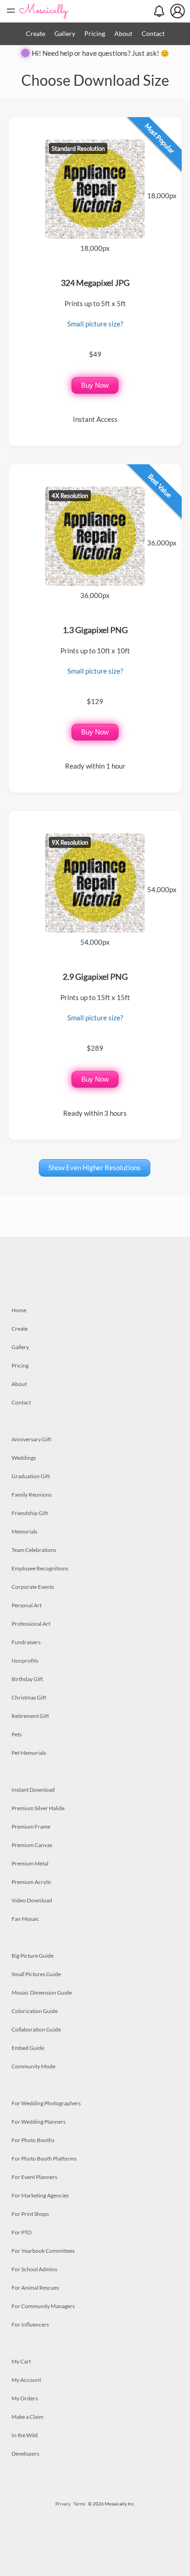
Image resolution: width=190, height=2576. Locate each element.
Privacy (63, 2504)
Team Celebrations (34, 1550)
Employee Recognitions (40, 1568)
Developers (25, 2454)
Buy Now (95, 385)
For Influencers (30, 2324)
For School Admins (34, 2269)
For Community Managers (43, 2306)
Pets (17, 1734)
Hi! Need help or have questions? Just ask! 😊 (101, 53)
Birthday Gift (27, 1679)
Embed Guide (28, 2048)
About (123, 33)
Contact (153, 33)
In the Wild (25, 2435)
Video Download (32, 1900)
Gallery (65, 33)
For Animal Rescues (35, 2288)
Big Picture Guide (33, 1956)
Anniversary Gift (31, 1439)
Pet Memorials (29, 1753)
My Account (26, 2380)
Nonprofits (25, 1661)
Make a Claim (27, 2417)
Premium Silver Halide (38, 1808)
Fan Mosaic (25, 1919)
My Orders (25, 2398)
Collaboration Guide (36, 2029)
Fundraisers (26, 1642)
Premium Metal (30, 1863)
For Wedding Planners (39, 2122)
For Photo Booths (33, 2140)
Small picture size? (95, 324)
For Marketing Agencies (40, 2195)
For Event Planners (34, 2177)
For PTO (22, 2232)
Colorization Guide (35, 2011)
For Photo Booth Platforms (44, 2159)
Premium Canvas (32, 1845)
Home (19, 1310)
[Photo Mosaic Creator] (44, 11)
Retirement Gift (30, 1716)
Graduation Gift (31, 1476)
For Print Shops (30, 2214)
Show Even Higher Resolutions (95, 1167)
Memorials (24, 1531)
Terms (79, 2504)
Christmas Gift (29, 1697)
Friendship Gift (30, 1513)
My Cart (21, 2361)
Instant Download (33, 1790)
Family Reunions (32, 1495)
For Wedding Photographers (46, 2103)
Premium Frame (31, 1827)
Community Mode (33, 2066)
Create (36, 33)
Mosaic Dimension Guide (42, 1993)
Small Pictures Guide (36, 1974)
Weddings (24, 1458)
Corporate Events (33, 1587)
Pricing (95, 33)
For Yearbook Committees (43, 2251)
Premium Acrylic (32, 1882)
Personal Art (27, 1605)
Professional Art (31, 1624)
